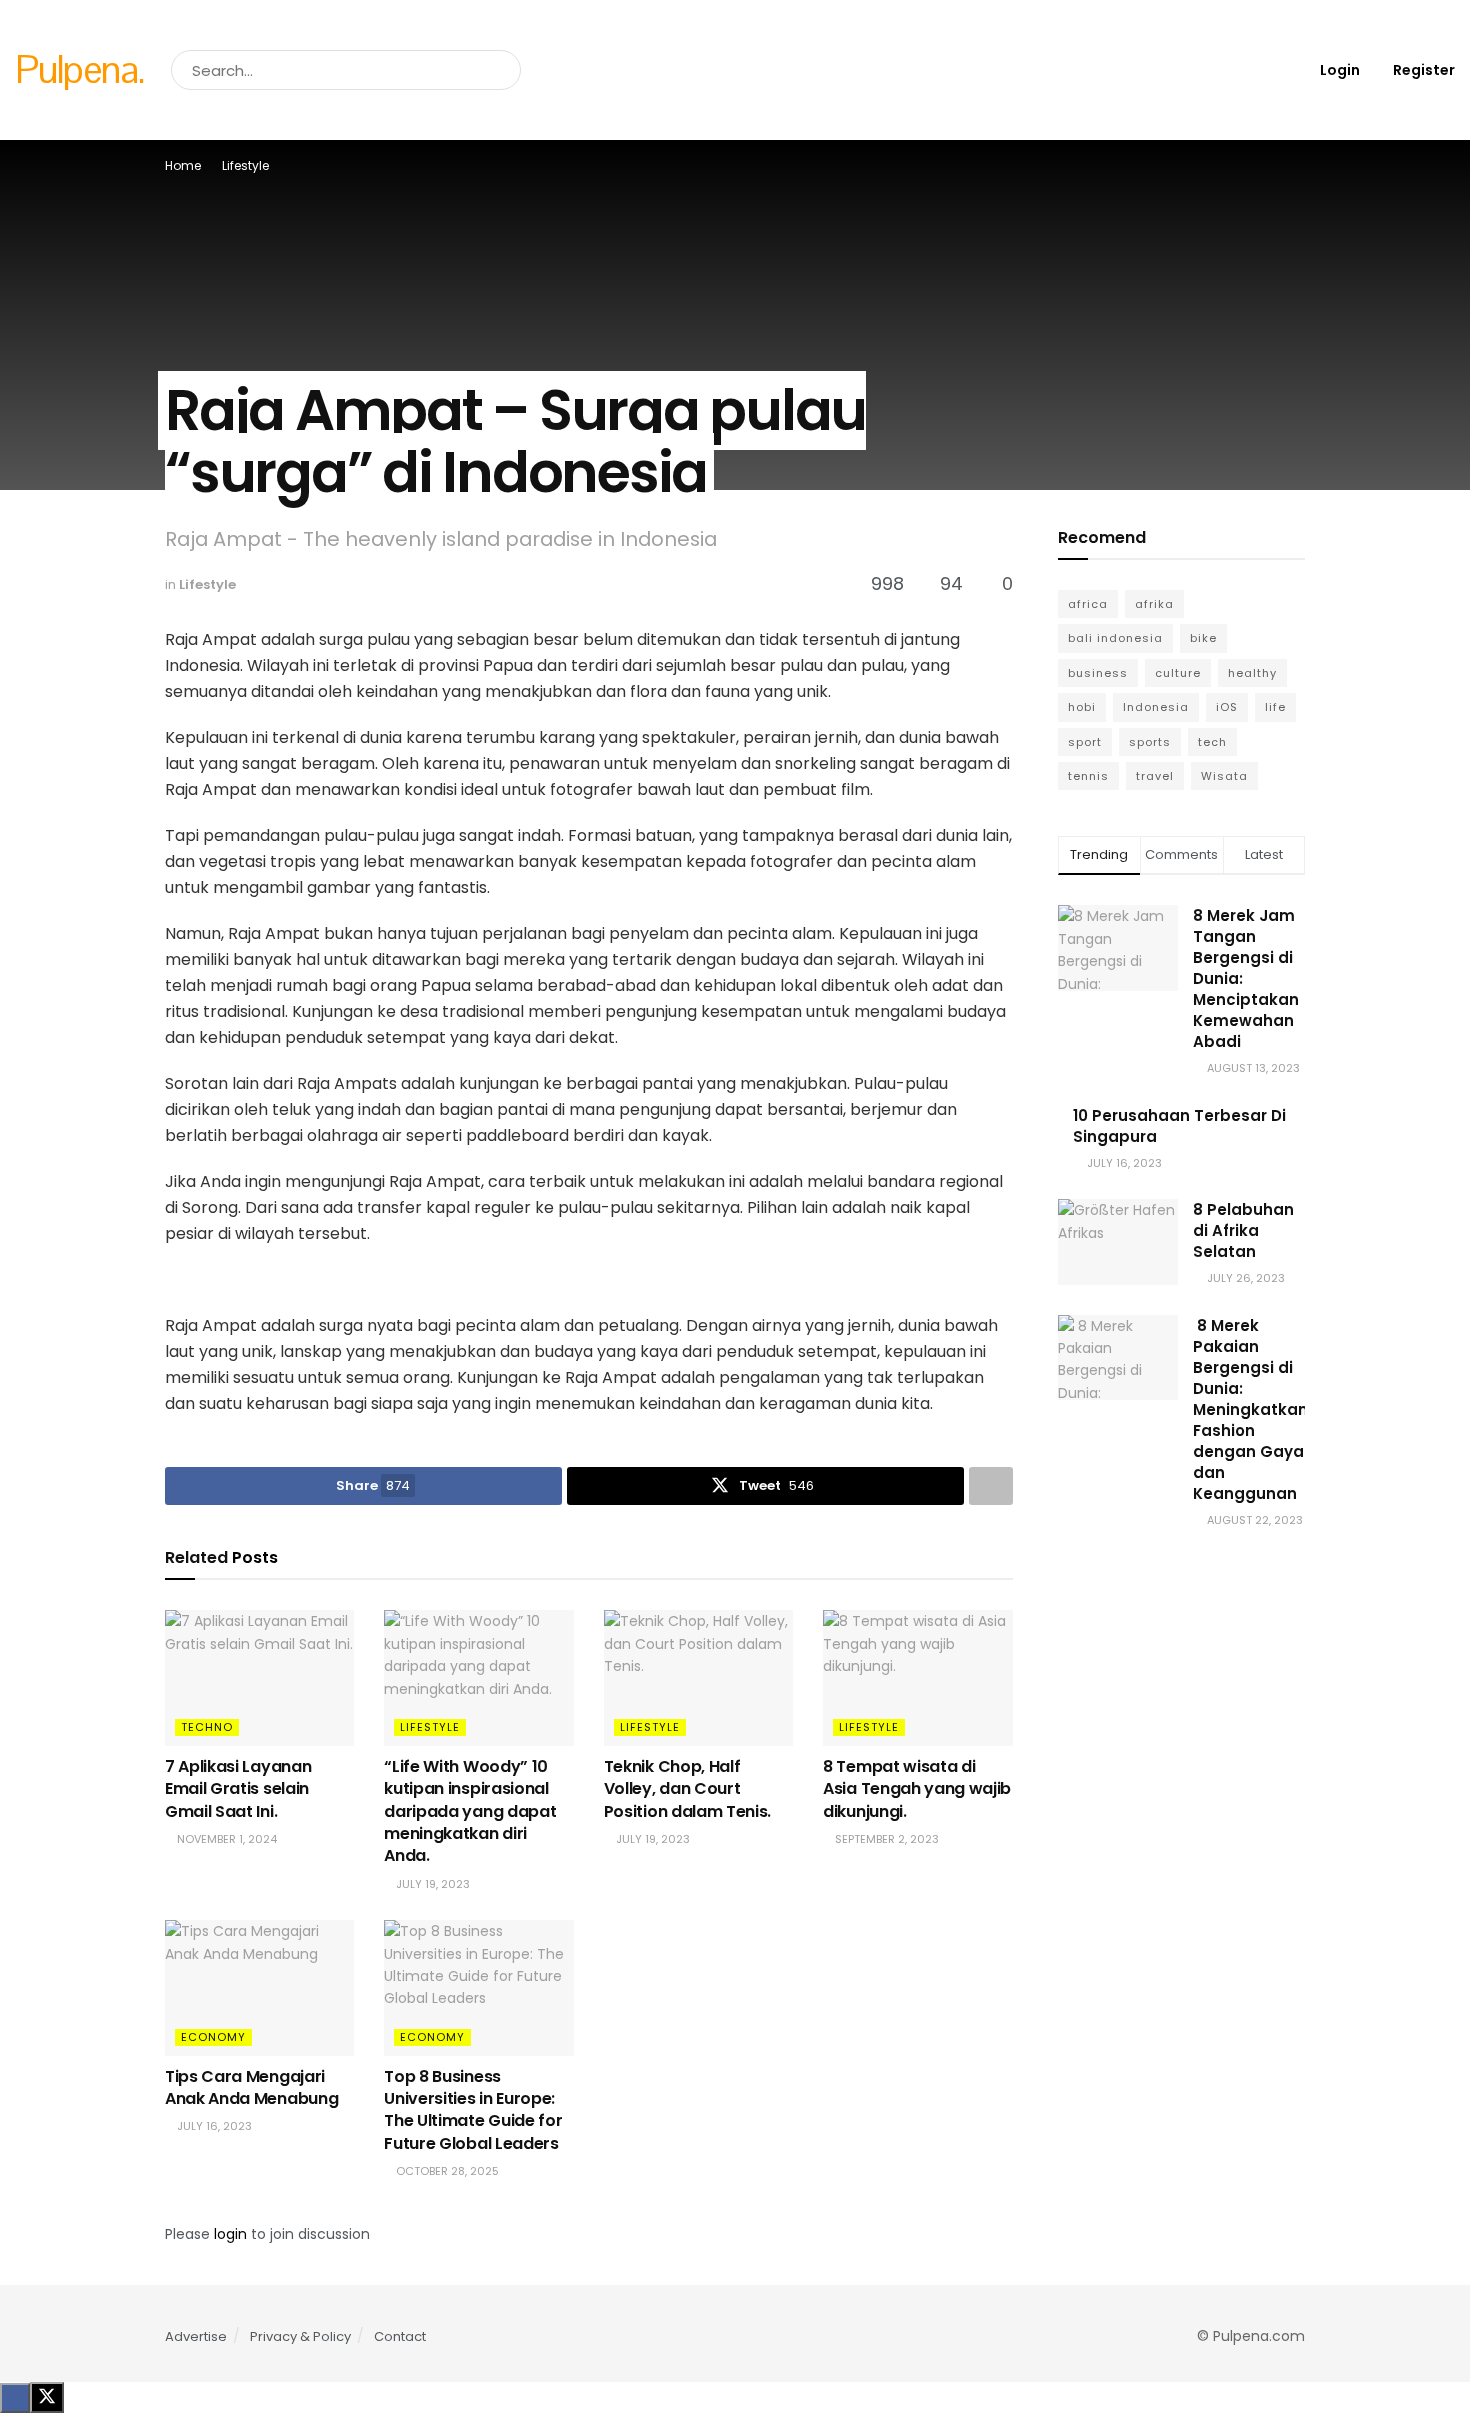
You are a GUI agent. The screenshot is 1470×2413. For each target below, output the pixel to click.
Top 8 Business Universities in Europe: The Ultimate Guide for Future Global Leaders (473, 2110)
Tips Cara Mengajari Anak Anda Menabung (251, 2087)
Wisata (1224, 776)
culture (1178, 673)
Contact (400, 2336)
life (1275, 707)
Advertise (196, 2336)
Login (1338, 70)
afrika (1154, 604)
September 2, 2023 (885, 1839)
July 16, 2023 (213, 2126)
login (230, 2234)
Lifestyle (245, 165)
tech (1212, 742)
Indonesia (1156, 707)
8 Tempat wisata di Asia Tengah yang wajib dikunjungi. (917, 1789)
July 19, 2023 (431, 1884)
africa (1088, 604)
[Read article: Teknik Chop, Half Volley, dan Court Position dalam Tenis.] (698, 1677)
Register (1422, 70)
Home (183, 165)
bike (1203, 638)
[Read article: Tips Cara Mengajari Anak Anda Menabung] (259, 1987)
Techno (207, 1727)
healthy (1252, 673)
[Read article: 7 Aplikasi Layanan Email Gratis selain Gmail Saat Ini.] (259, 1677)
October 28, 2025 (446, 2171)
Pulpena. (79, 70)
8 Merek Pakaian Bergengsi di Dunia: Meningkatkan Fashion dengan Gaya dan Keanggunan (1250, 1409)
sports (1150, 742)
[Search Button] (501, 70)
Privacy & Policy (300, 2336)
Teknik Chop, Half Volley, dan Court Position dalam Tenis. (687, 1789)
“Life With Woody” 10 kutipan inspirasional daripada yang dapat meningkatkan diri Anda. (470, 1811)
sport (1085, 742)
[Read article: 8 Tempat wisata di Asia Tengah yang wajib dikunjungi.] (917, 1677)
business (1098, 673)
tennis (1088, 776)
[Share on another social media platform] (991, 1486)
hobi (1082, 707)
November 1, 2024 (225, 1839)
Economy (213, 2037)
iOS (1227, 707)
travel (1155, 776)
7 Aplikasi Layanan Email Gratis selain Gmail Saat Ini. (238, 1789)
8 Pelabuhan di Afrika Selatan (1243, 1230)
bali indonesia (1115, 638)
